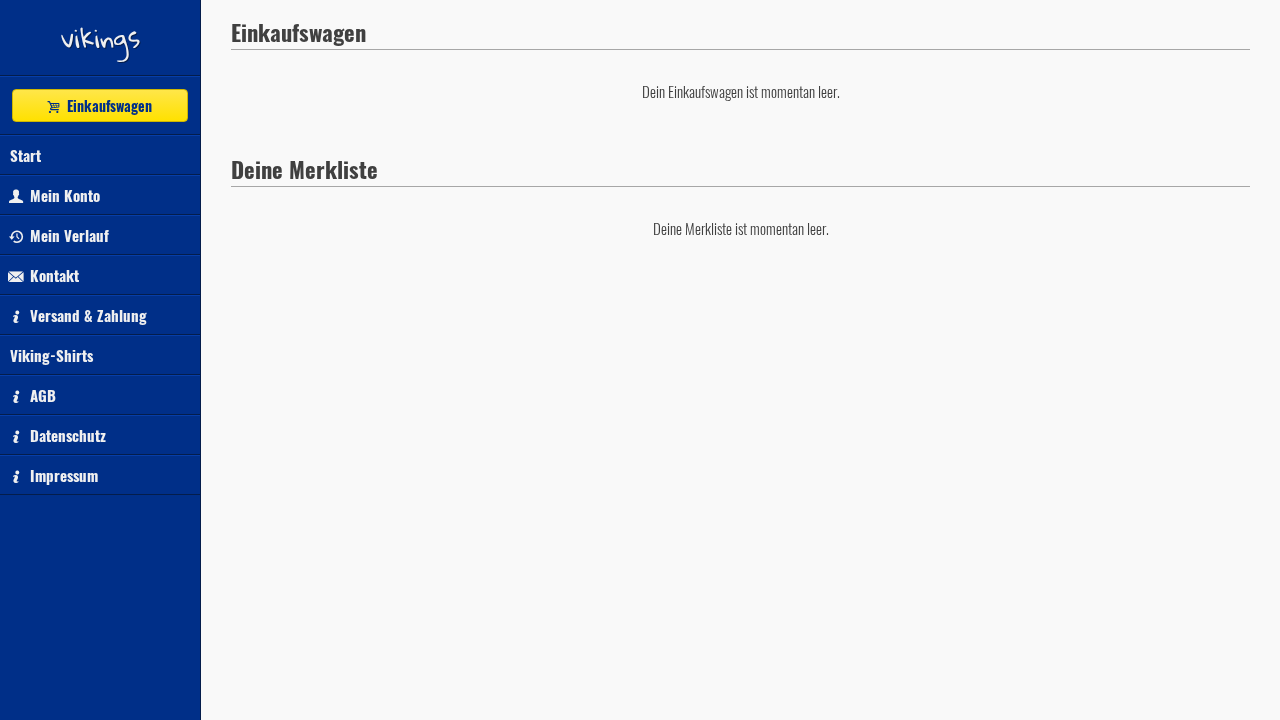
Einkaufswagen (107, 105)
